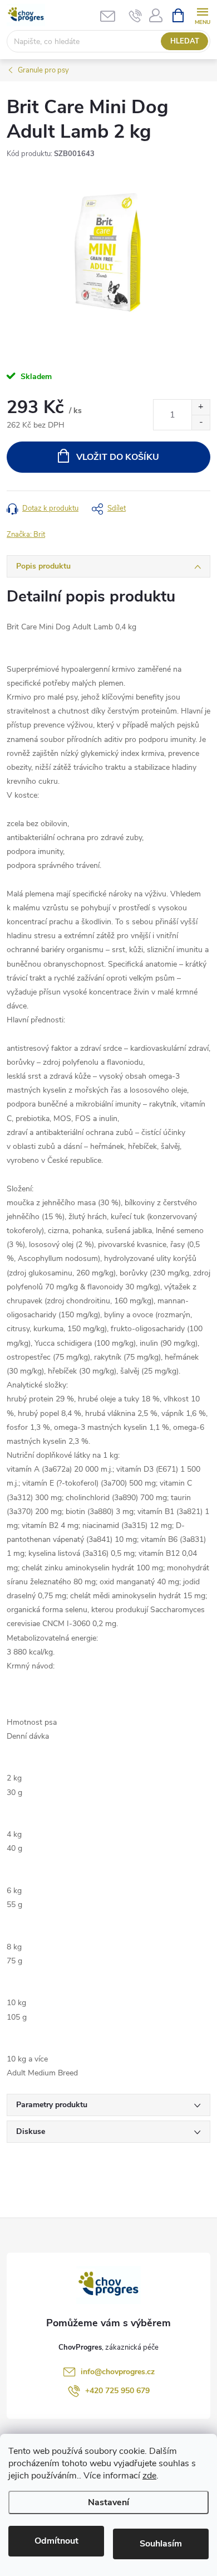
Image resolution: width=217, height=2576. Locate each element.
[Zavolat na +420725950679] (135, 16)
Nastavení (108, 2502)
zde (149, 2476)
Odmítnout (56, 2541)
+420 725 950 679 (117, 2391)
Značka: (26, 535)
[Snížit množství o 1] (201, 422)
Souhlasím (161, 2544)
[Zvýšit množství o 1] (201, 407)
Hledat (185, 41)
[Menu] (202, 15)
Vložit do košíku (118, 457)
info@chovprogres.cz (118, 2372)
